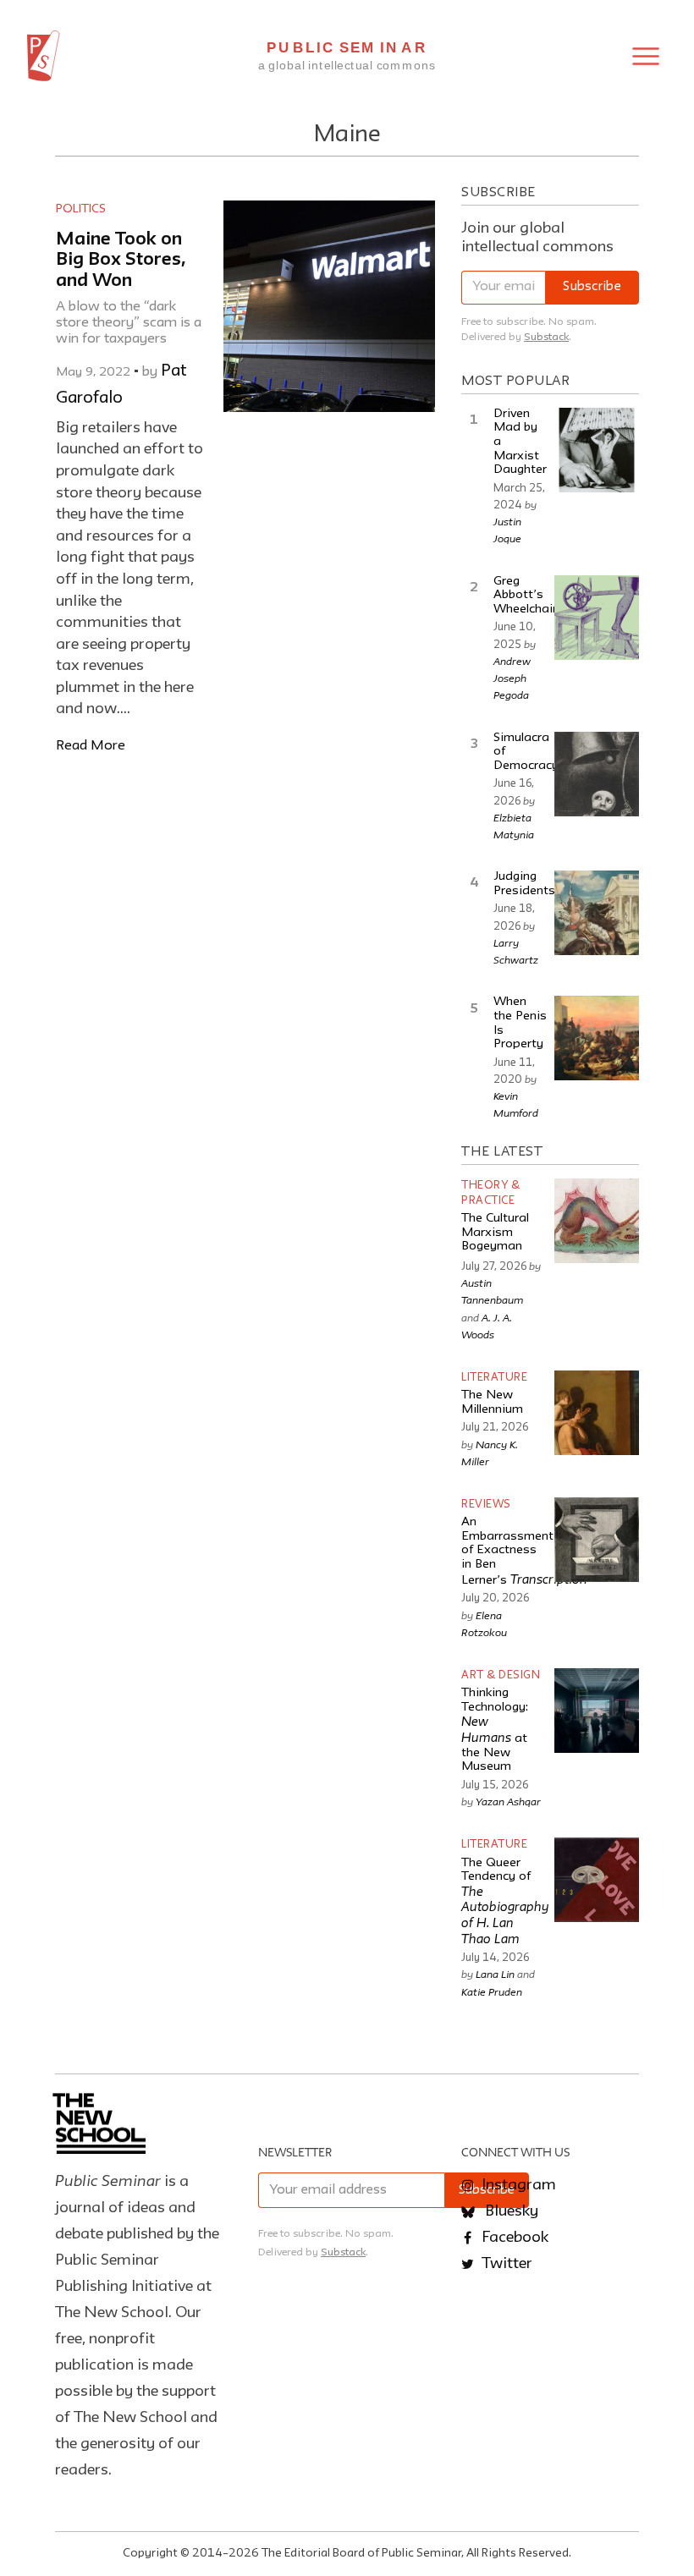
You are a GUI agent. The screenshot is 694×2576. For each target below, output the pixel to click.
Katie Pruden (492, 1991)
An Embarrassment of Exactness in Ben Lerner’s (524, 1552)
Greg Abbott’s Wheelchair (525, 596)
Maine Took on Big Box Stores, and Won (121, 261)
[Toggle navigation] (646, 56)
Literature (494, 1378)
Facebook (513, 2238)
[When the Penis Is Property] (597, 1038)
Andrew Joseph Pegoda (512, 678)
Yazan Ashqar (508, 1801)
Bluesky (510, 2211)
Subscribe (592, 287)
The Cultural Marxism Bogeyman (495, 1233)
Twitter (505, 2264)
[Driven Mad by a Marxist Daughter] (597, 450)
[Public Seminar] (44, 56)
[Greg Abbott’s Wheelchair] (597, 618)
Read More (91, 746)
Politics (81, 209)
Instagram (517, 2185)
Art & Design (501, 1675)
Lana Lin (495, 1974)
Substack (546, 337)
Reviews (486, 1505)
